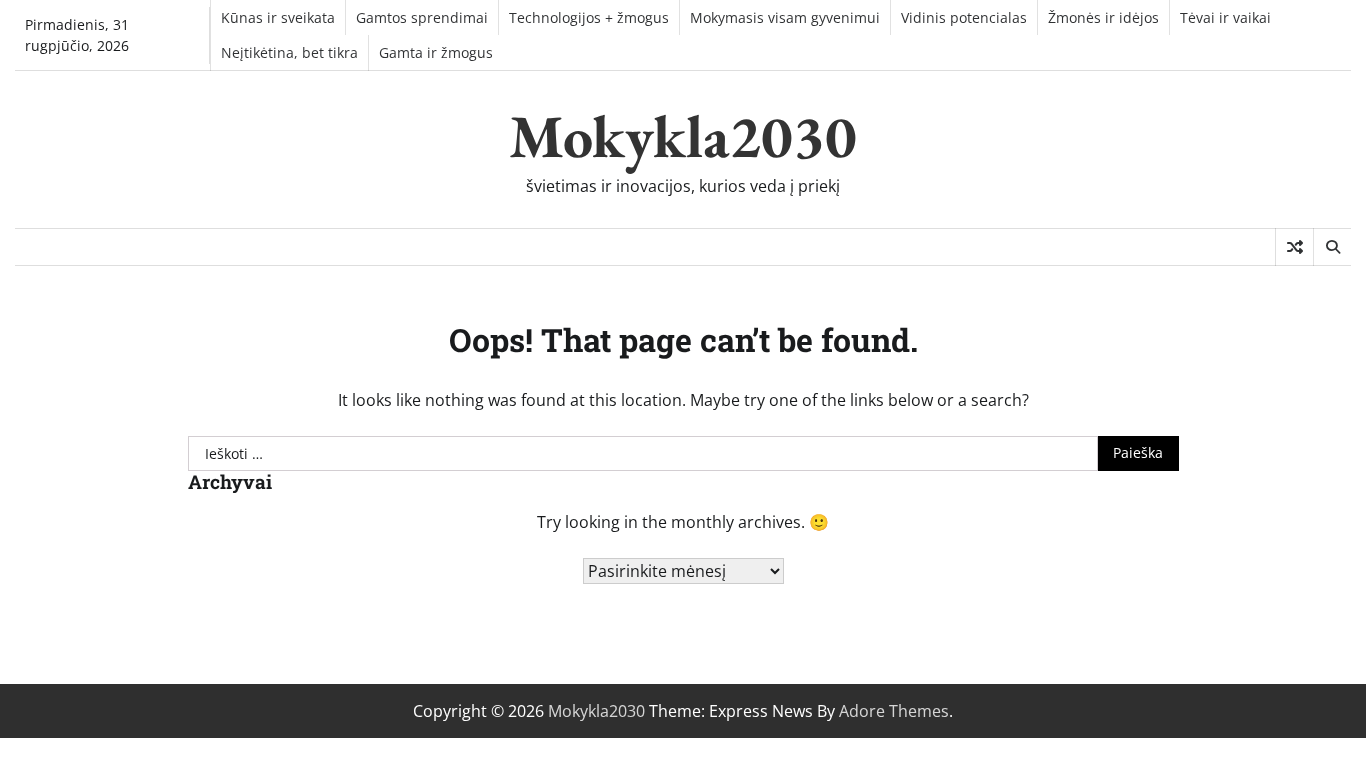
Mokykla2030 (683, 136)
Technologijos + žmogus (589, 17)
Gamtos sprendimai (422, 17)
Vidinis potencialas (964, 17)
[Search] (1332, 247)
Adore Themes (894, 711)
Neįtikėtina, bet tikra (289, 52)
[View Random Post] (1294, 247)
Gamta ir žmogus (436, 52)
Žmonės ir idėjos (1103, 17)
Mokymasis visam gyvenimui (785, 17)
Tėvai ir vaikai (1225, 17)
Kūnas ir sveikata (278, 17)
